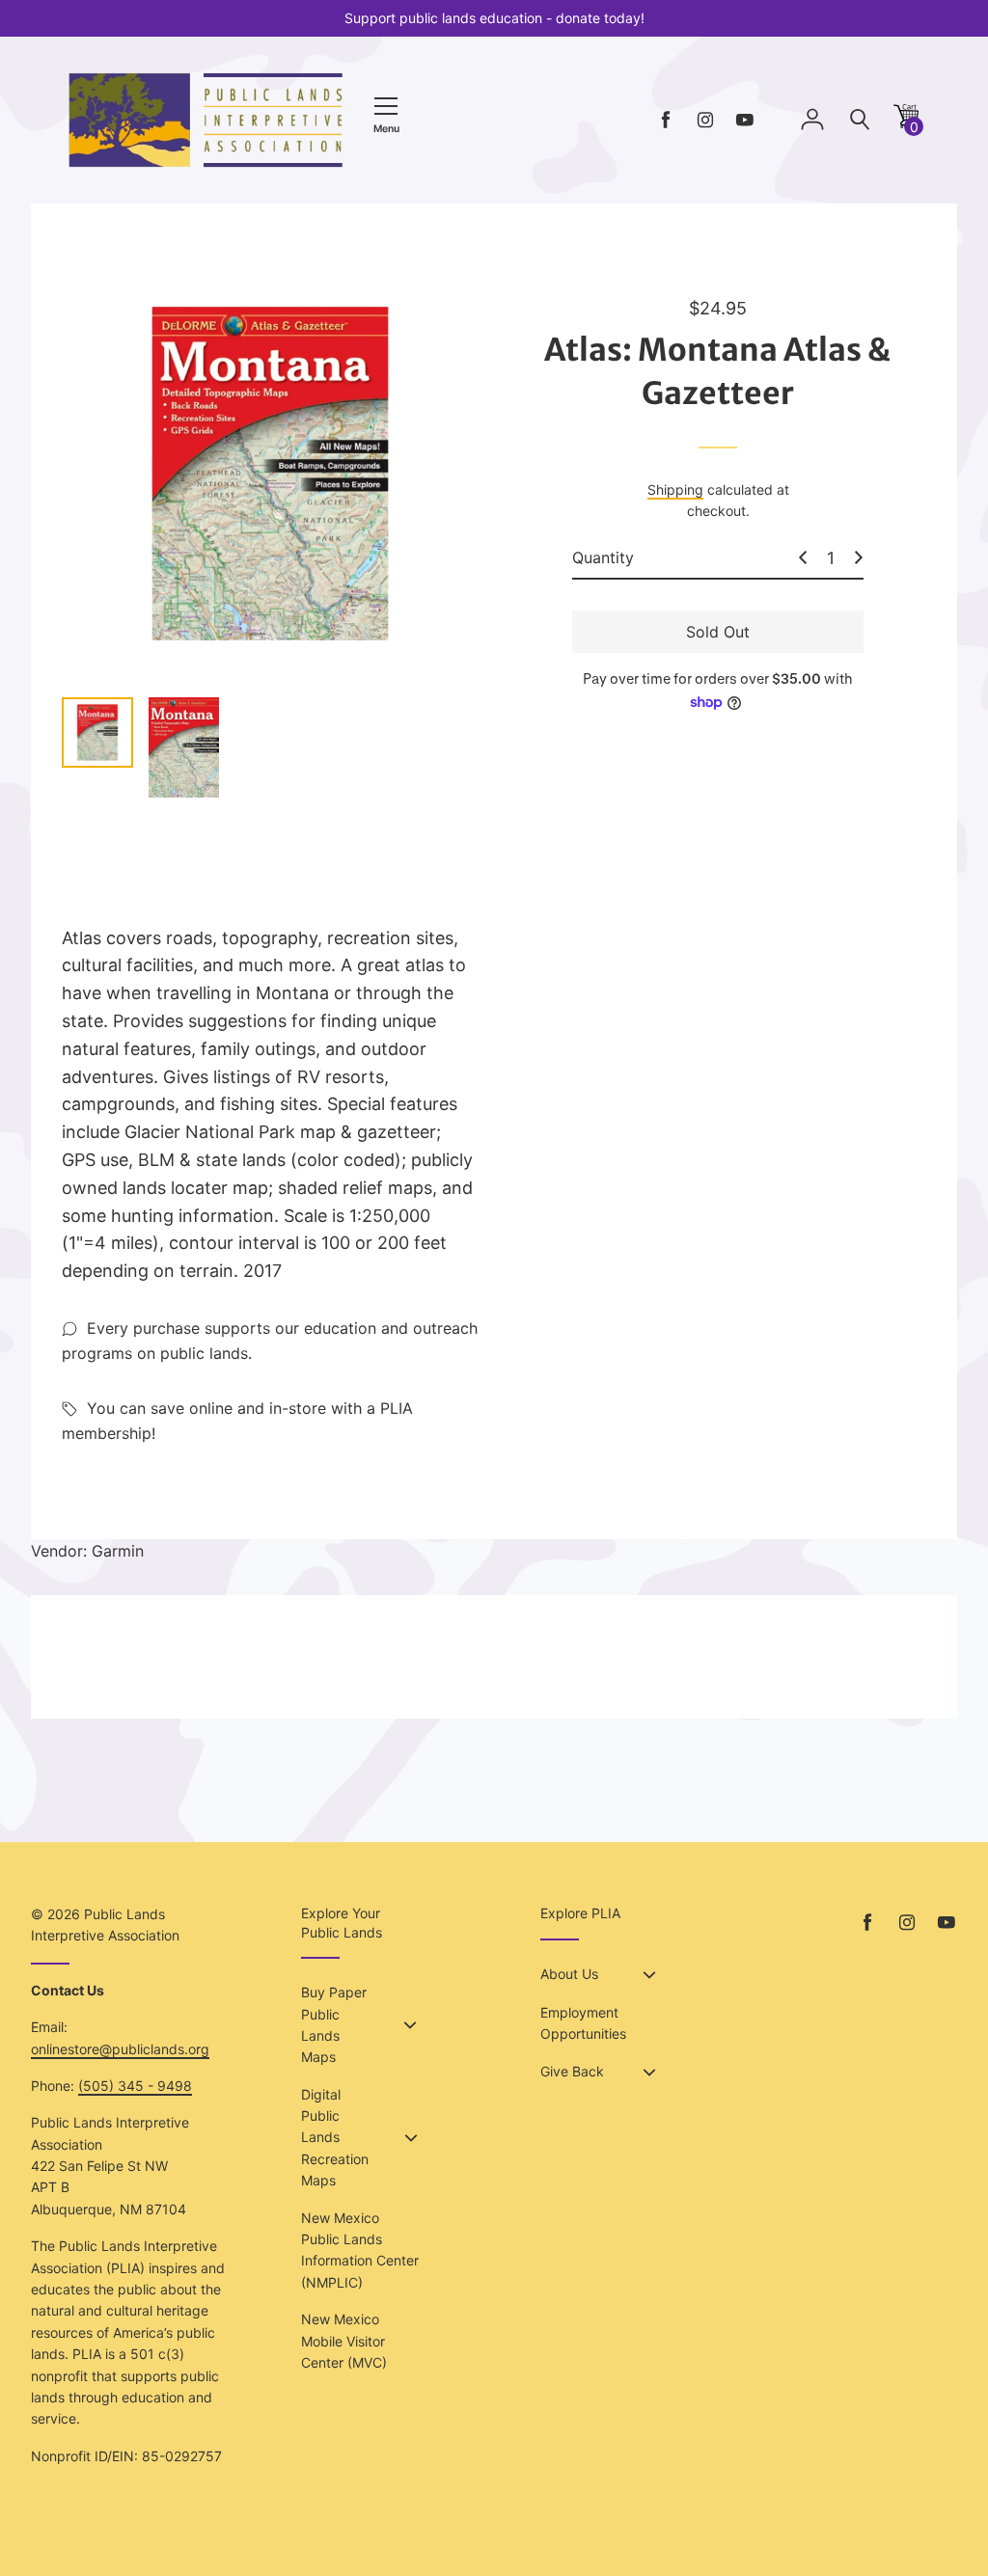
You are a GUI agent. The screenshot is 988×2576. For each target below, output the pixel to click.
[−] (803, 557)
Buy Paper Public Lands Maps (334, 2024)
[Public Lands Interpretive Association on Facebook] (666, 120)
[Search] (860, 120)
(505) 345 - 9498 (135, 2086)
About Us (569, 1974)
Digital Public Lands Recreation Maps (335, 2138)
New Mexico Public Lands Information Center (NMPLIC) (360, 2250)
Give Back (572, 2071)
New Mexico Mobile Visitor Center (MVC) (344, 2341)
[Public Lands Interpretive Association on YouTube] (745, 120)
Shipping (675, 489)
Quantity (603, 557)
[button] (906, 123)
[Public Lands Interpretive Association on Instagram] (705, 120)
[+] (859, 557)
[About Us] (649, 1975)
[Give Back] (649, 2073)
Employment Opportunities (583, 2023)
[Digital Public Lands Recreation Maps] (411, 2138)
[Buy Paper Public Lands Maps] (410, 2025)
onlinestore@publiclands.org (120, 2049)
